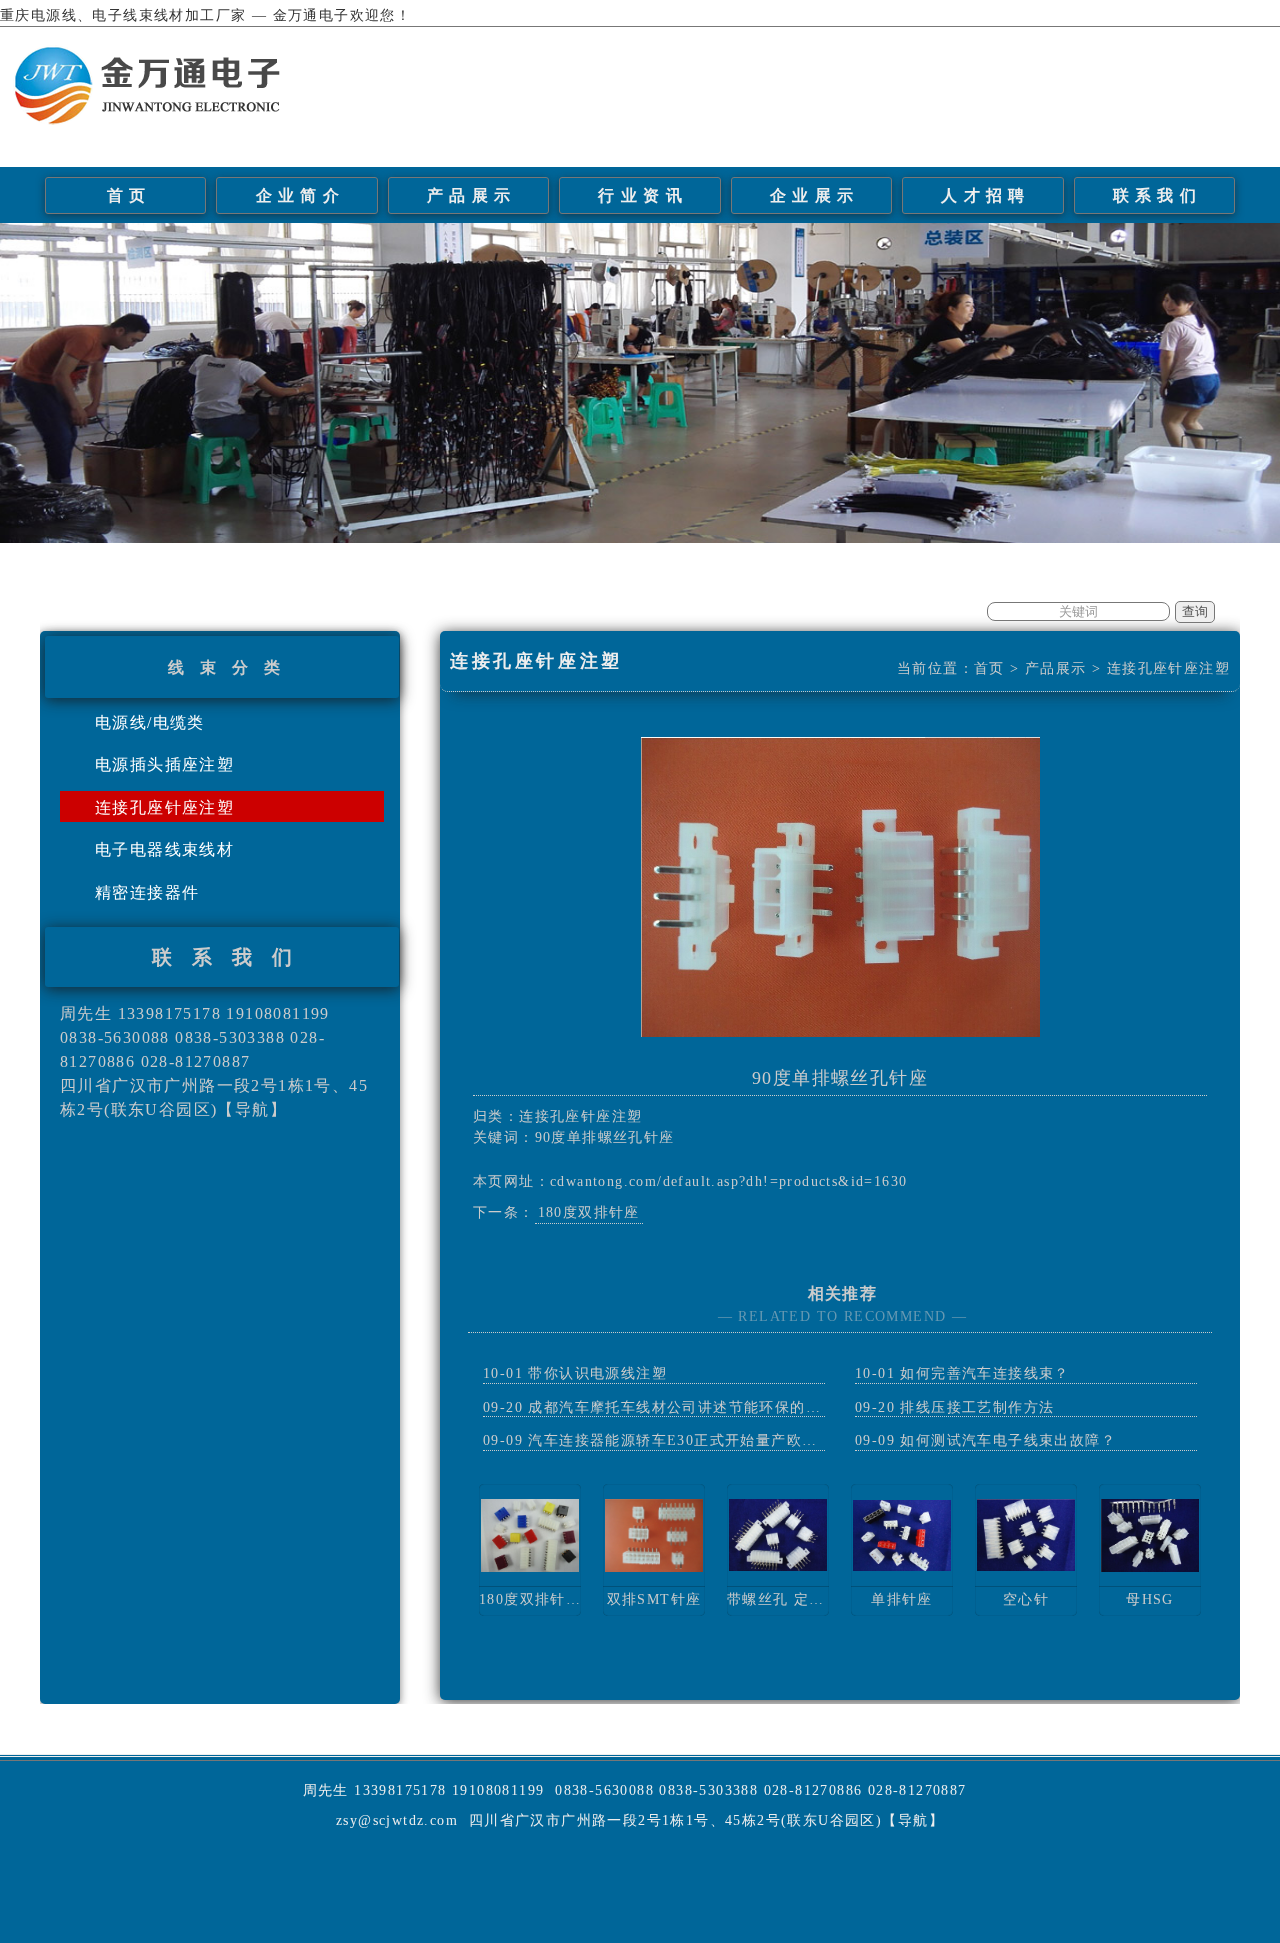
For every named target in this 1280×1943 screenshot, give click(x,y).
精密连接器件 (147, 892)
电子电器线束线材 (164, 849)
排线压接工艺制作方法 (977, 1407)
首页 (129, 195)
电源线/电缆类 (150, 722)
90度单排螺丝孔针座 (840, 1078)
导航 (252, 1109)
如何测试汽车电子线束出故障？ (1008, 1440)
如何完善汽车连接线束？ (984, 1373)
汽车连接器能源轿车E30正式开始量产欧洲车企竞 (695, 1440)
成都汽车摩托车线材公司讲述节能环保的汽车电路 (697, 1407)
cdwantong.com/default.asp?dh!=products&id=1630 (728, 1181)
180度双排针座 (589, 1212)
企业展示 (815, 195)
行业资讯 (643, 195)
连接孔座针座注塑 (164, 807)
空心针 (1026, 1599)
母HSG (1150, 1599)
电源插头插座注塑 (164, 764)
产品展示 (472, 195)
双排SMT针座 (654, 1599)
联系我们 (1158, 195)
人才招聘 (986, 195)
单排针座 (902, 1599)
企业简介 (301, 195)
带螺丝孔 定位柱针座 (799, 1599)
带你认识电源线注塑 (597, 1373)
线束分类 (232, 667)
